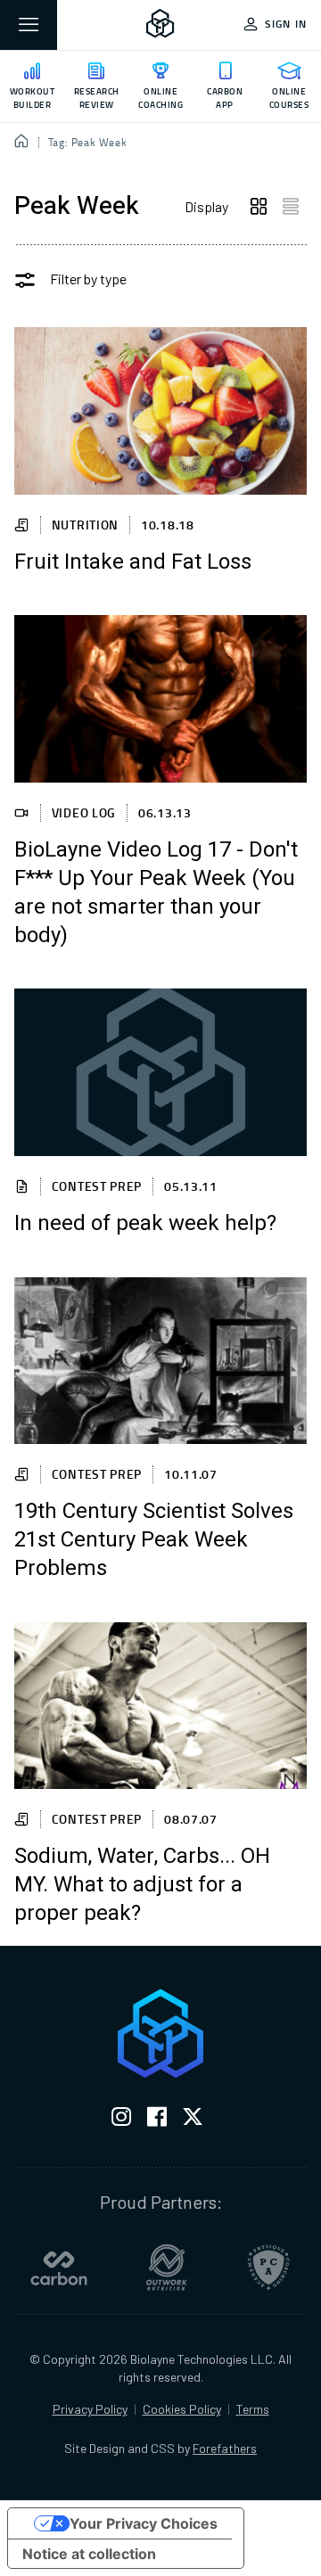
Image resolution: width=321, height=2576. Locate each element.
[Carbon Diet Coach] (59, 2268)
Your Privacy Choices (144, 2523)
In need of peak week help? (145, 1224)
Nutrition (85, 525)
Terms (253, 2409)
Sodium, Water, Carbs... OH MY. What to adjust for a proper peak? (142, 1885)
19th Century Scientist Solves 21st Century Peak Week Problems (154, 1540)
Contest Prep (97, 1186)
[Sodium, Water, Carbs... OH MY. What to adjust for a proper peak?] (160, 1706)
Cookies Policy (182, 2409)
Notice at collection (89, 2554)
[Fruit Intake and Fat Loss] (160, 410)
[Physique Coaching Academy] (268, 2268)
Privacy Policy (90, 2409)
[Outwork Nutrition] (167, 2268)
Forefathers (225, 2448)
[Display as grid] (259, 207)
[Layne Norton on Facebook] (157, 2120)
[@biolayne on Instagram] (121, 2120)
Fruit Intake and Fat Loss (133, 562)
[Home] (22, 143)
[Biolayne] (160, 25)
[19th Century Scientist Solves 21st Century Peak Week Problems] (160, 1361)
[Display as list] (291, 207)
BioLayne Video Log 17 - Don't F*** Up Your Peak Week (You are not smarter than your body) (156, 893)
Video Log (84, 812)
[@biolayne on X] (193, 2120)
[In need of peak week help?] (160, 1072)
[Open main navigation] (29, 25)
